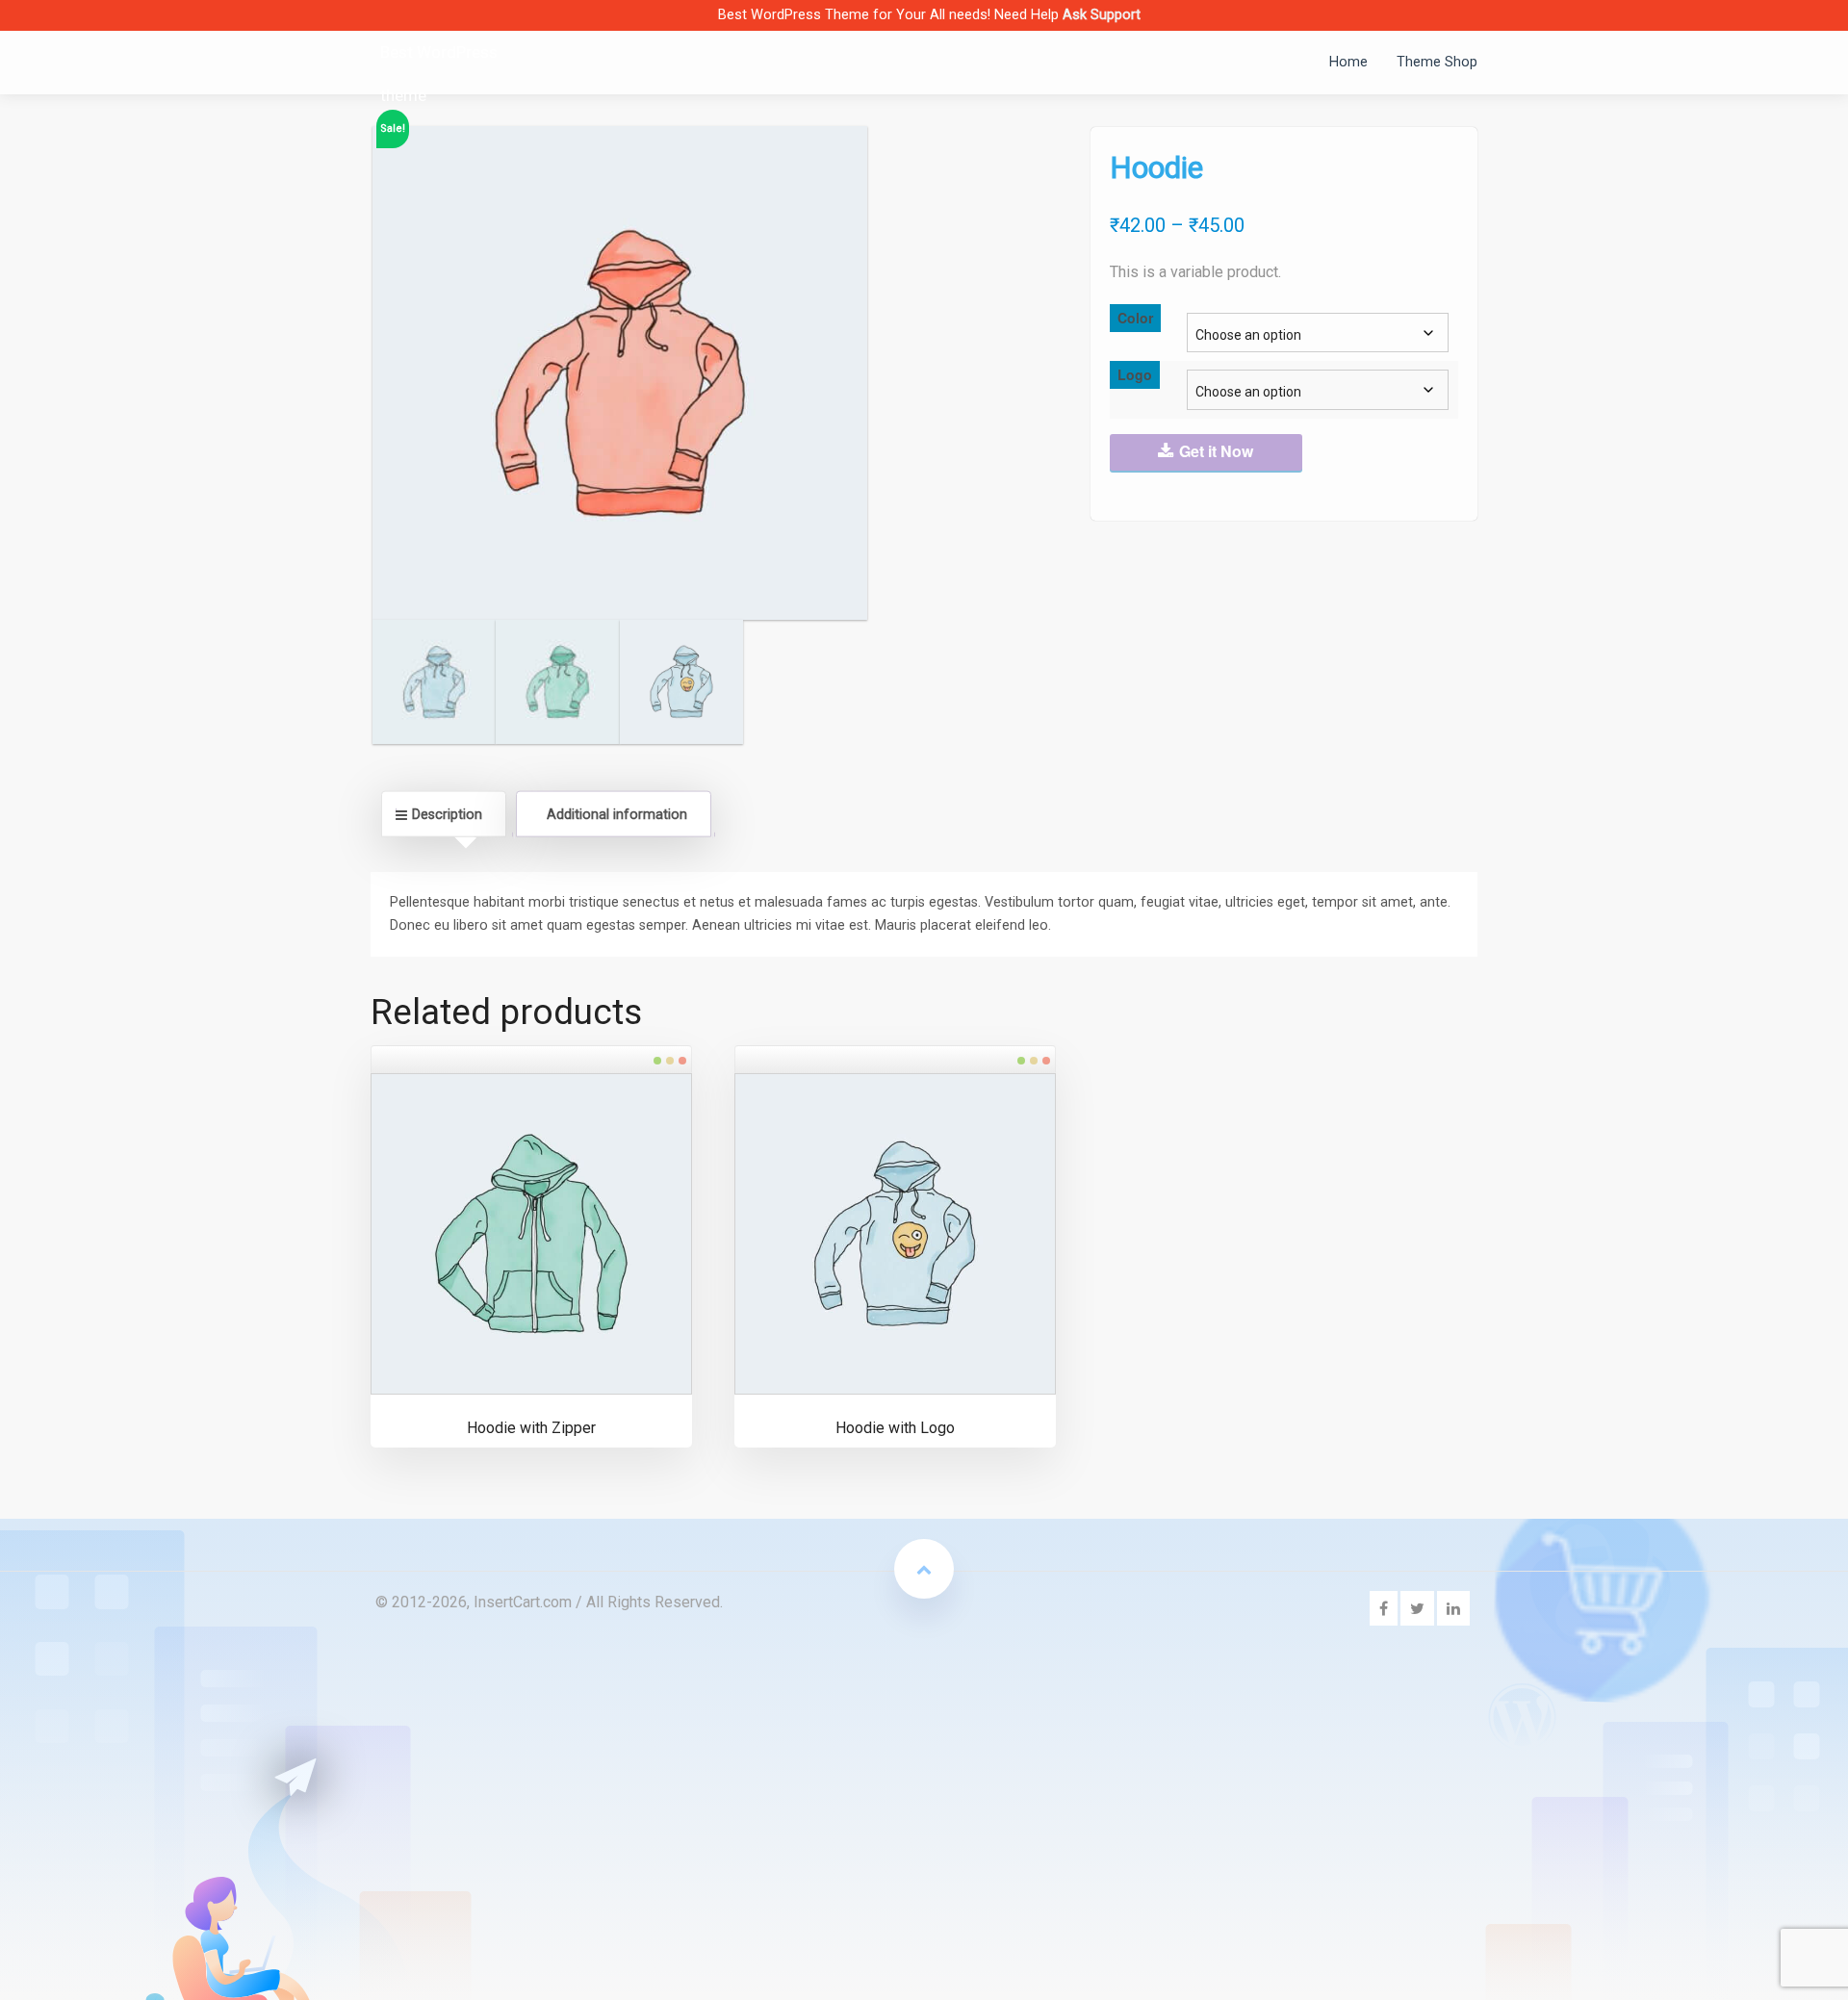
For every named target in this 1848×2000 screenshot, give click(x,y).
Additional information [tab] (617, 813)
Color (1135, 318)
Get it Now (1216, 451)
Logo (1135, 374)
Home (1348, 62)
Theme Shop (1437, 62)
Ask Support (1102, 14)
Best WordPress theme (439, 74)
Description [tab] (447, 813)
